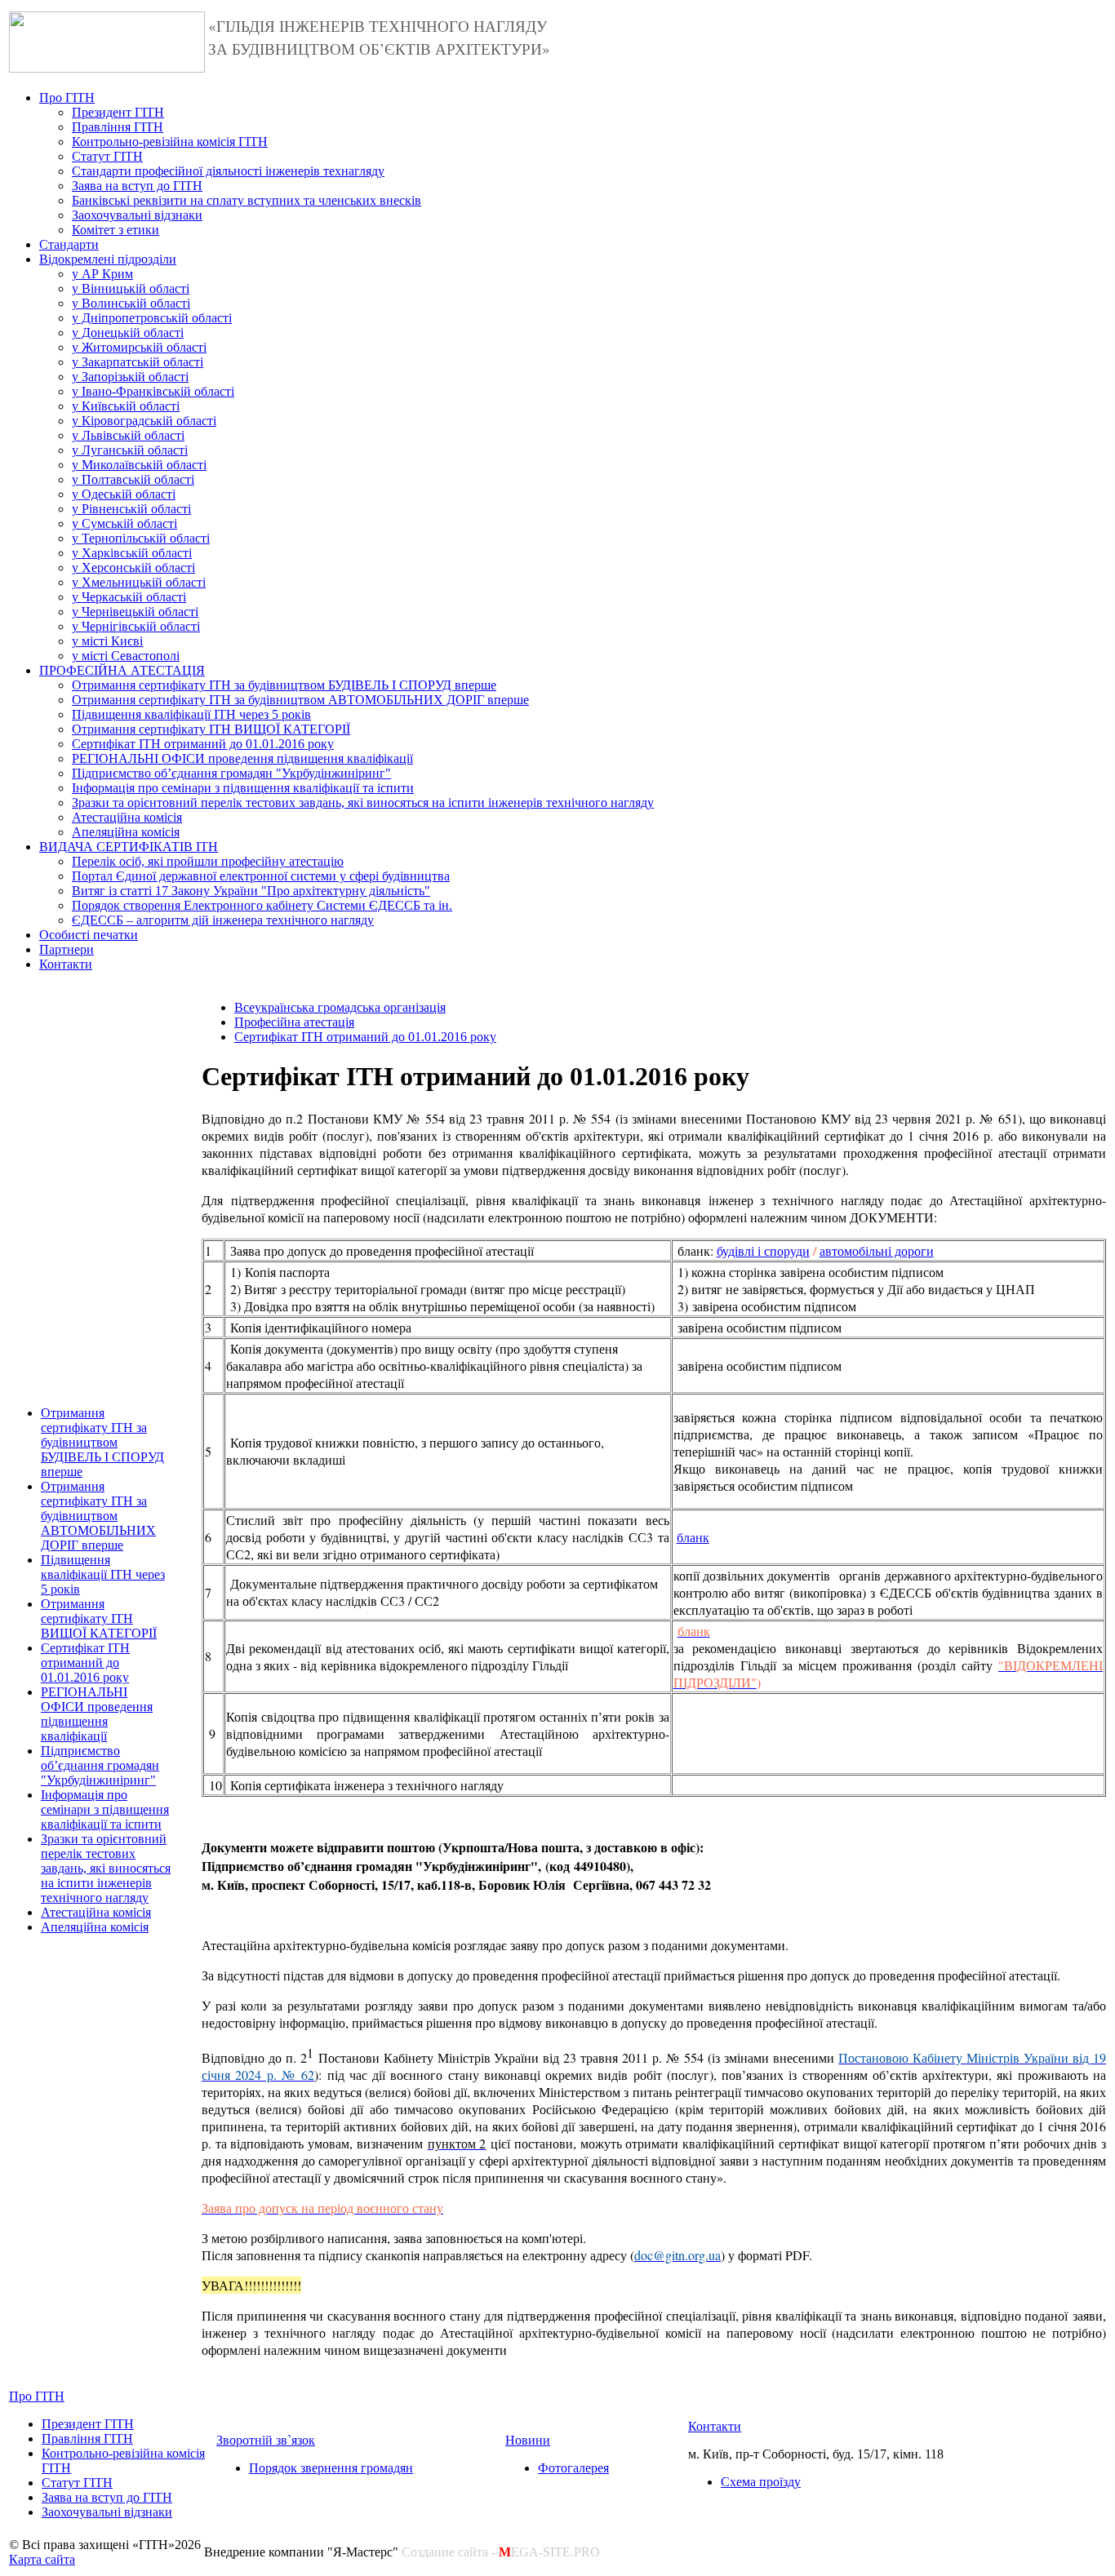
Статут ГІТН (107, 156)
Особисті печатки (89, 935)
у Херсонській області (133, 568)
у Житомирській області (139, 347)
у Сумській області (124, 523)
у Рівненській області (131, 509)
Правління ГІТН (118, 127)
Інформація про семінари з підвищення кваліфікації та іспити (243, 788)
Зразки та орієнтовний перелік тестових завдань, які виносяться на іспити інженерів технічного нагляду (363, 803)
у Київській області (126, 406)
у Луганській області (130, 450)
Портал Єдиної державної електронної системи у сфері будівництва (261, 876)
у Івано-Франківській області (153, 391)
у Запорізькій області (130, 377)
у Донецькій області (128, 333)
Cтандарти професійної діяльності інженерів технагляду (228, 171)
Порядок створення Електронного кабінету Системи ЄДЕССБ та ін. (262, 905)
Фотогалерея (573, 2468)
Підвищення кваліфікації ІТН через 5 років (191, 714)
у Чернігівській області (136, 626)
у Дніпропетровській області (152, 318)
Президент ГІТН (118, 112)
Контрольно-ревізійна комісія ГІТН (170, 142)
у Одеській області (124, 494)
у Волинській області (131, 303)
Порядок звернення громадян (331, 2468)
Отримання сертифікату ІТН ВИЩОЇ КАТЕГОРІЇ (211, 729)
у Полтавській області (133, 479)
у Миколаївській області (139, 465)
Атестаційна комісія (127, 817)
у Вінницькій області (131, 288)
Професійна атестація (294, 1022)
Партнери (67, 949)
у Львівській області (128, 435)
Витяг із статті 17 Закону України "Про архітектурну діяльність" (251, 891)
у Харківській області (132, 553)
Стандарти (69, 244)
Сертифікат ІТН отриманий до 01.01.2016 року (203, 744)
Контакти (66, 964)
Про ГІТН (67, 98)
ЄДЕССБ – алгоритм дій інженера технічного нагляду (223, 920)
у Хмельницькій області (139, 582)
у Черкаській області (129, 597)
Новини (528, 2440)
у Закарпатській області (138, 362)
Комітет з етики (115, 230)
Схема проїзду (761, 2482)
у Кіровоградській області (144, 421)
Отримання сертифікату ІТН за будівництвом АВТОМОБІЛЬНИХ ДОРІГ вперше (300, 700)
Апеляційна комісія (126, 832)
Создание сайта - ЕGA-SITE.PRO (501, 2552)
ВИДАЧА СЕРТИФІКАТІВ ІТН (129, 847)
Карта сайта (42, 2559)
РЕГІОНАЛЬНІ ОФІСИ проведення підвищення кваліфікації (242, 758)
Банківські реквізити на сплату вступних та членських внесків (247, 200)
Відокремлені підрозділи (108, 259)
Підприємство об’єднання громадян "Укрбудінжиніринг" (231, 773)
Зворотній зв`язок (266, 2440)
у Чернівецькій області (135, 612)
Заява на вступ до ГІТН (137, 186)
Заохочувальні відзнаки (137, 215)
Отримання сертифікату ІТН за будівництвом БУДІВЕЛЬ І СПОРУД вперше (284, 685)
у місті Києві (107, 641)
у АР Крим (102, 274)
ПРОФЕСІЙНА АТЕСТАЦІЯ (122, 670)
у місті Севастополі (126, 656)
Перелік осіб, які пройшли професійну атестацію (208, 861)
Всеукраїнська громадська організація (340, 1007)
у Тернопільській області (141, 538)
